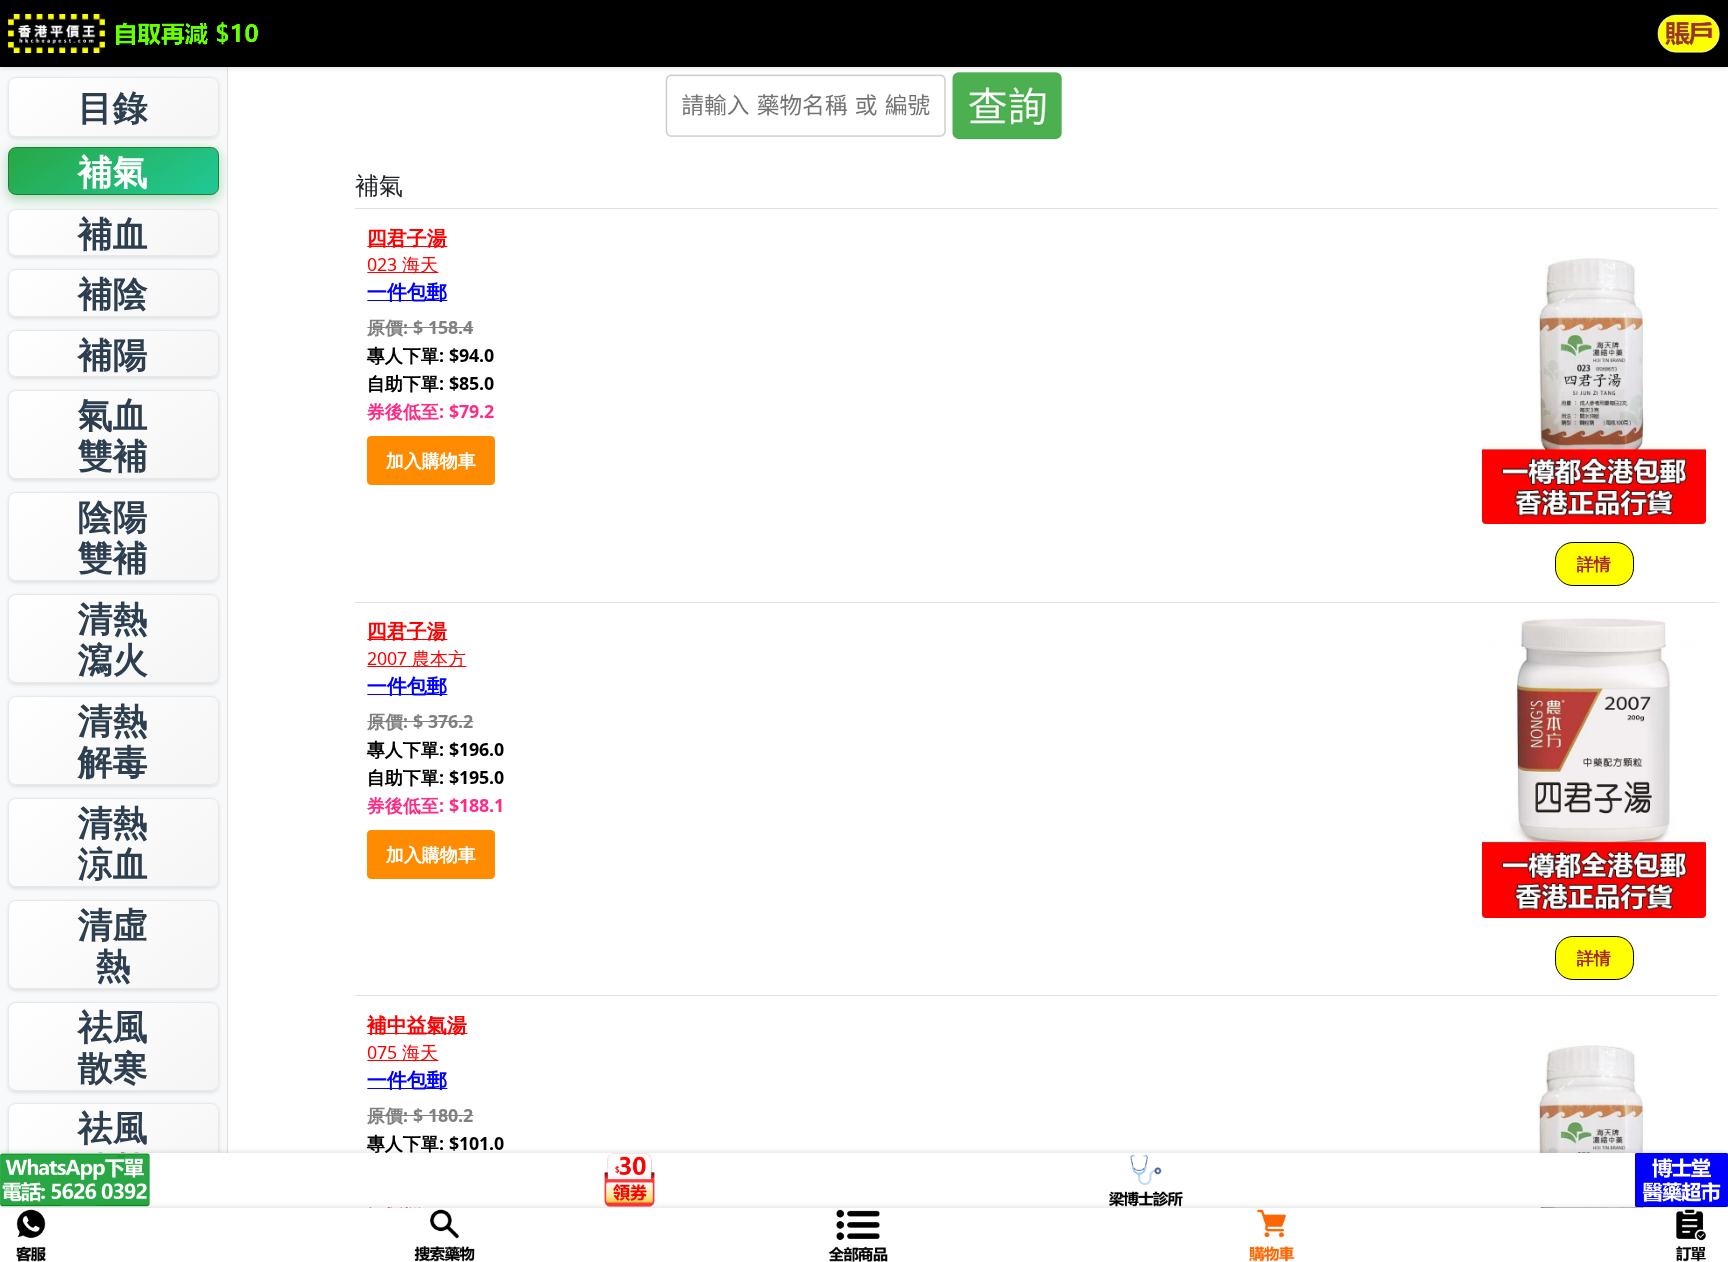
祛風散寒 (113, 1046)
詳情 (1594, 563)
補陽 (113, 353)
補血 (113, 232)
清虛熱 (113, 944)
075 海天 (402, 1052)
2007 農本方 (416, 658)
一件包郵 (407, 292)
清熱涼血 (113, 842)
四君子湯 (407, 238)
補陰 (113, 292)
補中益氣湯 (417, 1025)
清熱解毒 (113, 740)
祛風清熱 (113, 1147)
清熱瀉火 (113, 638)
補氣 (113, 170)
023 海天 (402, 264)
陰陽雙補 (113, 536)
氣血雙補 (113, 434)
